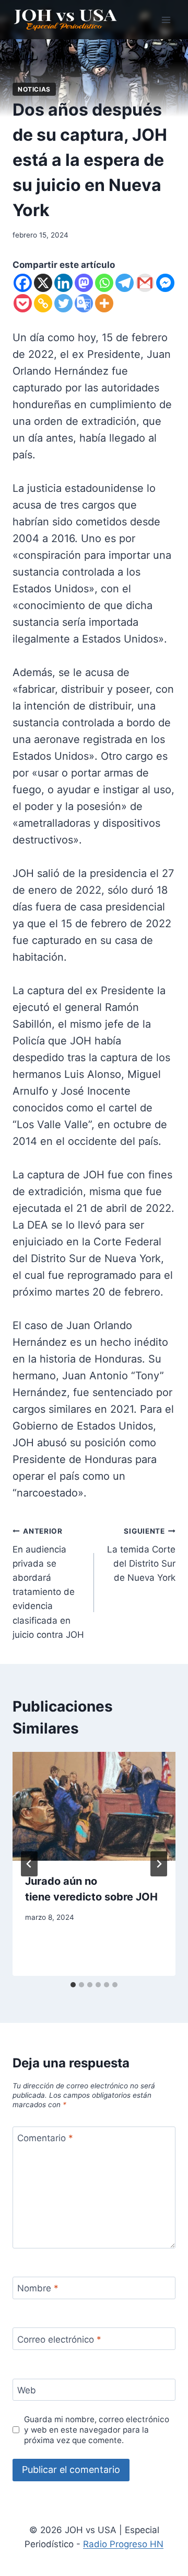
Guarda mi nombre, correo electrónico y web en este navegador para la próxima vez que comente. (97, 2430)
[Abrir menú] (166, 20)
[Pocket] (23, 303)
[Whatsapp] (104, 283)
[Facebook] (23, 283)
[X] (43, 283)
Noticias (34, 89)
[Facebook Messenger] (165, 283)
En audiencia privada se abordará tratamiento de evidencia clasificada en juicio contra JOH (48, 1583)
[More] (104, 303)
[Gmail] (145, 283)
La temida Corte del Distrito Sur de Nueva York (141, 1555)
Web (27, 2390)
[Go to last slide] (29, 1864)
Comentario (45, 2138)
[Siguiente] (159, 1864)
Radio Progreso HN (123, 2544)
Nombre (38, 2288)
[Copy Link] (43, 303)
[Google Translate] (84, 303)
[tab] (73, 1985)
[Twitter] (63, 303)
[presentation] (94, 1806)
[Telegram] (125, 283)
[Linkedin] (63, 283)
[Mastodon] (84, 283)
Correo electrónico (59, 2339)
